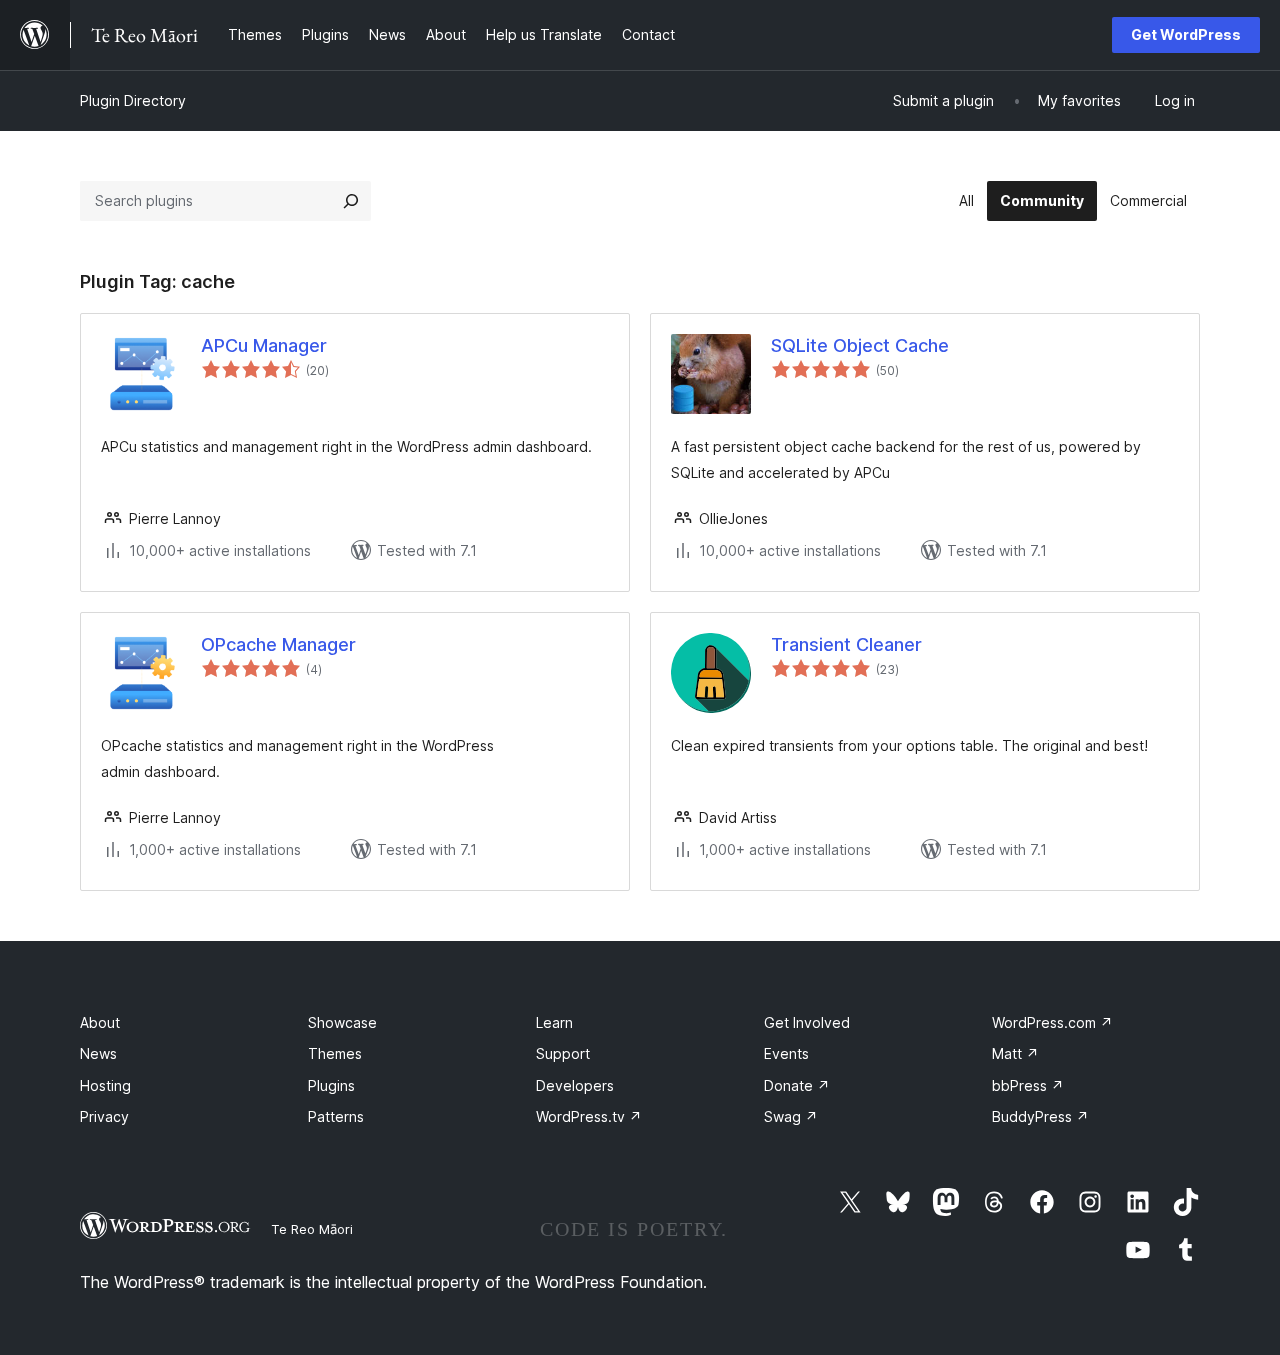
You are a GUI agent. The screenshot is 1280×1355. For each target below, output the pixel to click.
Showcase (342, 1022)
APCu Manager (264, 345)
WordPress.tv (589, 1116)
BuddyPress (1040, 1116)
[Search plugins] (351, 201)
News (98, 1053)
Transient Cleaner (846, 644)
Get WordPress (1186, 34)
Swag (791, 1116)
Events (786, 1053)
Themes (335, 1053)
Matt (1015, 1053)
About (100, 1022)
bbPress (1028, 1085)
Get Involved (807, 1022)
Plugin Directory (133, 100)
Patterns (336, 1116)
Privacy (104, 1116)
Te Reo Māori (312, 1229)
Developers (575, 1085)
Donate (797, 1085)
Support (563, 1053)
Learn (554, 1022)
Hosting (105, 1085)
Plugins (331, 1085)
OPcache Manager (278, 644)
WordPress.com (1052, 1022)
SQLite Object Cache (860, 345)
